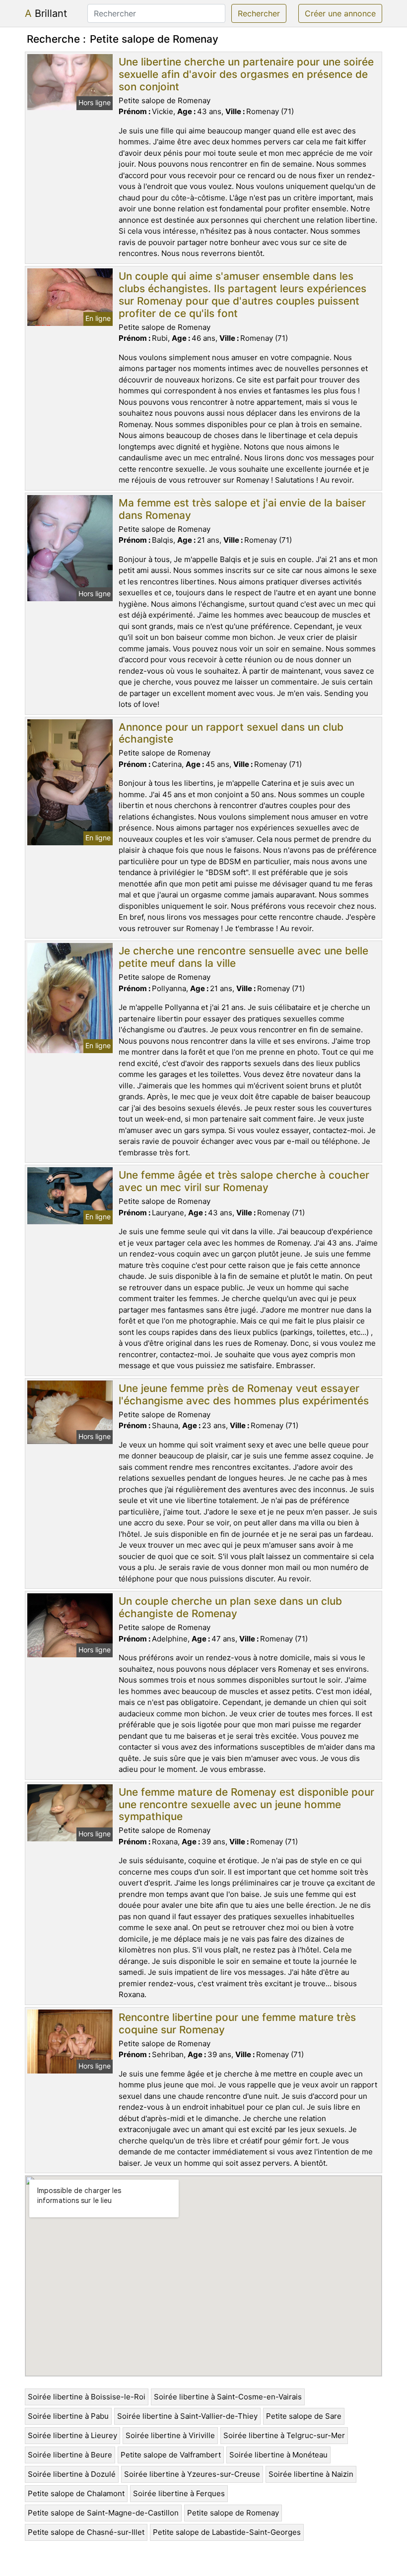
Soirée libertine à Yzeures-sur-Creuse (192, 2474)
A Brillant (46, 13)
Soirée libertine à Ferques (179, 2493)
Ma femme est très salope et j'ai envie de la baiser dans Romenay (242, 509)
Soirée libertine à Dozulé (72, 2474)
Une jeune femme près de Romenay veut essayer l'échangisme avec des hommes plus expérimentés (244, 1394)
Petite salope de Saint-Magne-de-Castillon (103, 2513)
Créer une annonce (340, 13)
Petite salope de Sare (304, 2416)
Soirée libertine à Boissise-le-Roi (87, 2397)
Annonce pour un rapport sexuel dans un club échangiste (231, 733)
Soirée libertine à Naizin (311, 2474)
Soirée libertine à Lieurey (72, 2435)
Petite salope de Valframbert (171, 2455)
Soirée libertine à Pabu (68, 2416)
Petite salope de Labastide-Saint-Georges (227, 2532)
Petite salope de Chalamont (76, 2493)
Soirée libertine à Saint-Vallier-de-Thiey (187, 2416)
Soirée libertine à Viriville (170, 2435)
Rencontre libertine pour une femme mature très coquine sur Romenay (237, 2023)
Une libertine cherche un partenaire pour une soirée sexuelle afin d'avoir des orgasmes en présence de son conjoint (246, 74)
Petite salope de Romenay (233, 2513)
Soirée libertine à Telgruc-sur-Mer (284, 2435)
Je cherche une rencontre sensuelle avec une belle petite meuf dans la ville (243, 957)
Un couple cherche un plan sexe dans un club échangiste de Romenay (230, 1607)
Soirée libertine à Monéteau (278, 2455)
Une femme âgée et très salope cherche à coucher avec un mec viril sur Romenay (244, 1181)
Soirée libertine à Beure (70, 2455)
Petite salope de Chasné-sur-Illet (86, 2532)
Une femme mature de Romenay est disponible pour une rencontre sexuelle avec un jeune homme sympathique (246, 1804)
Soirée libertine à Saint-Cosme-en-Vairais (228, 2397)
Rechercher (259, 13)
